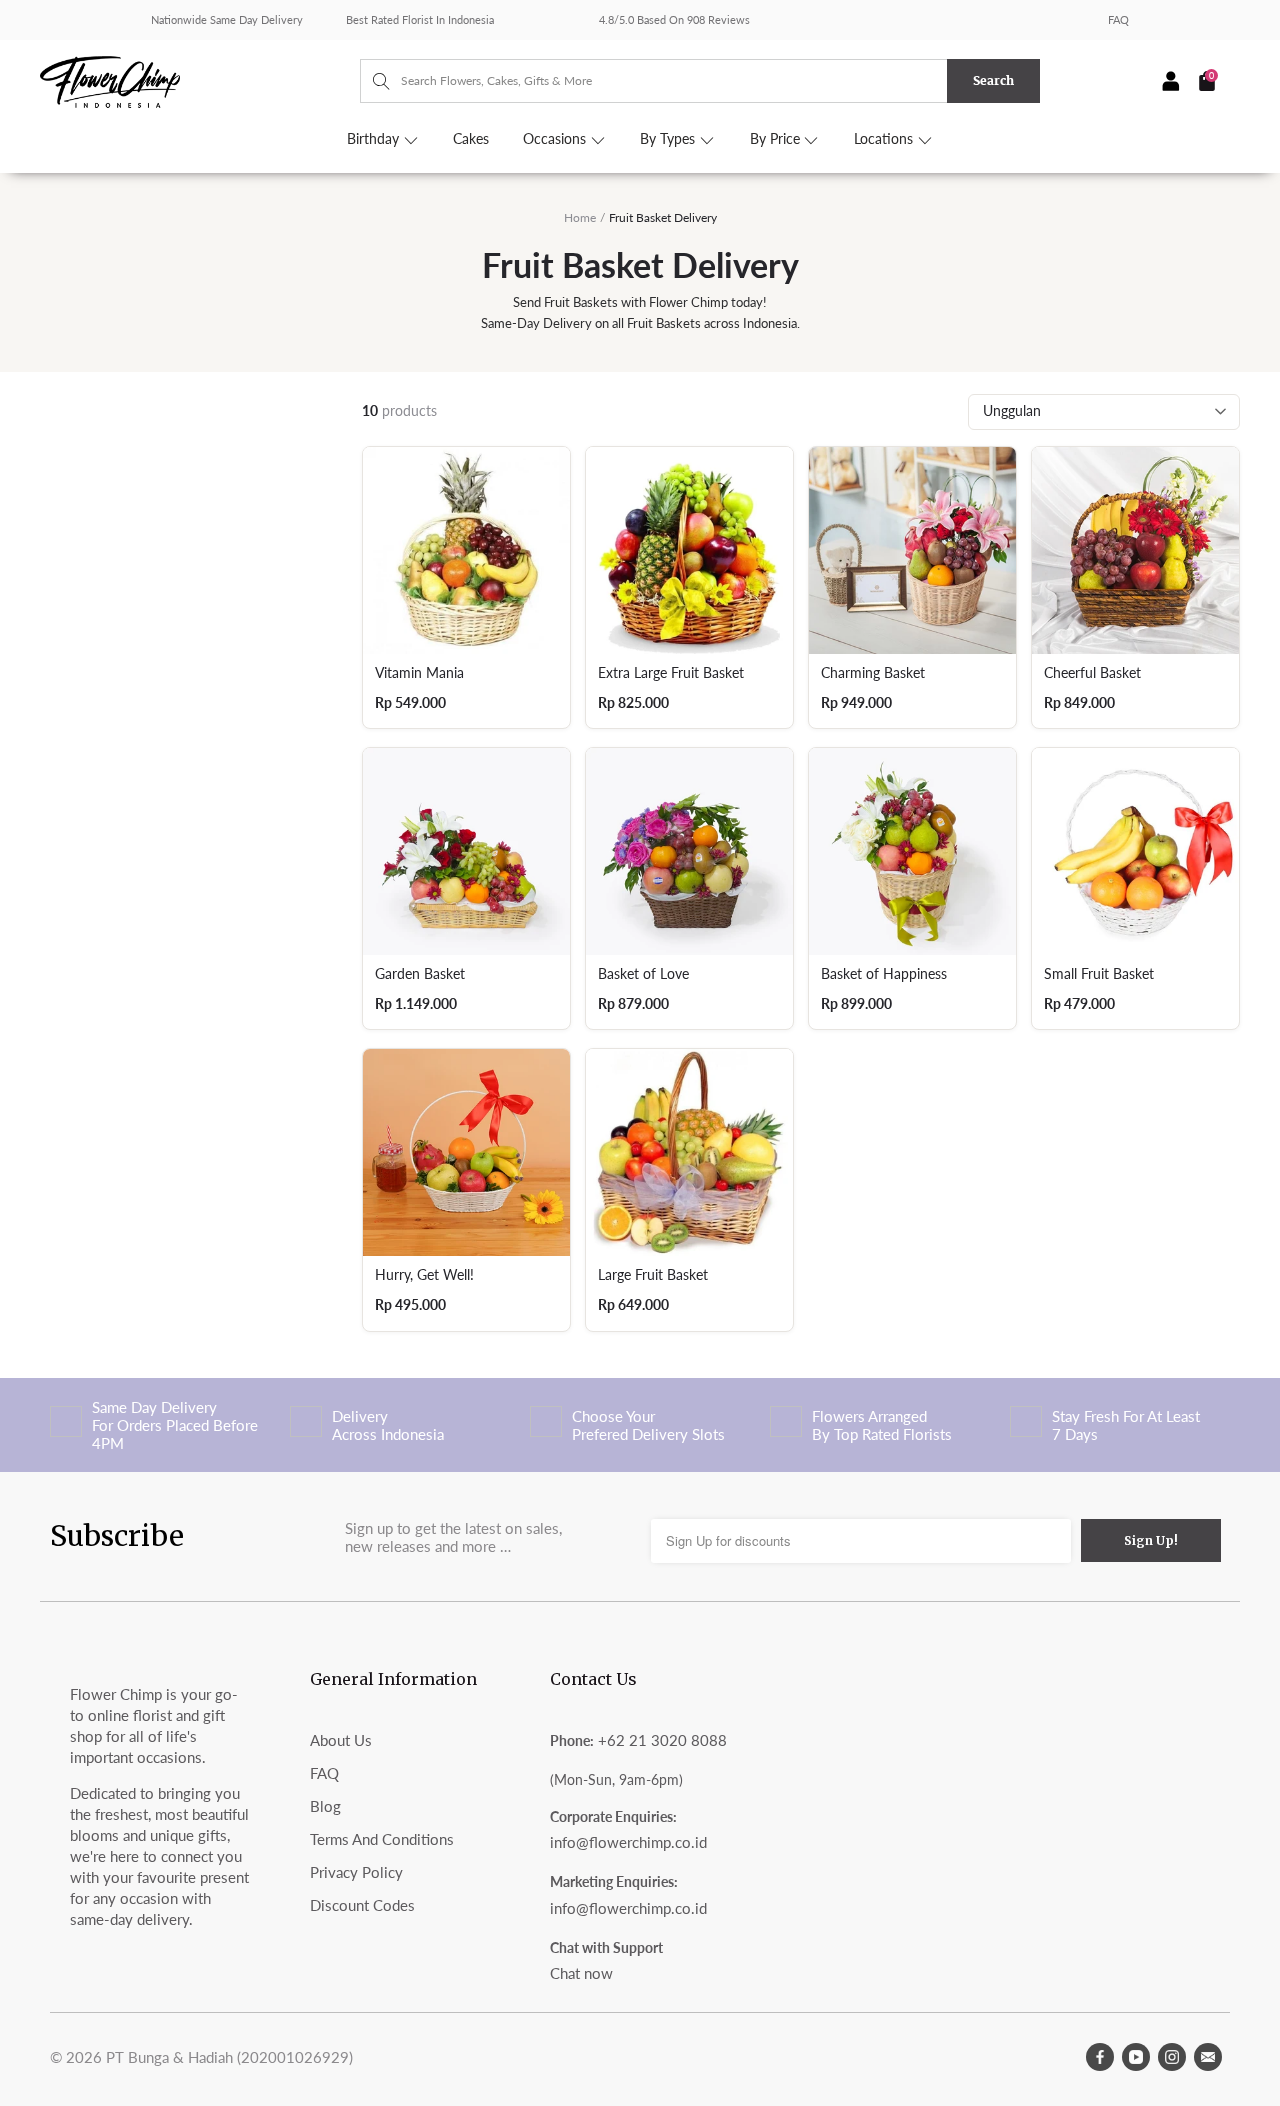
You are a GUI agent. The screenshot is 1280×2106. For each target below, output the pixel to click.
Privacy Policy (356, 1872)
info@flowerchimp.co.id (628, 1842)
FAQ (1118, 19)
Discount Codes (362, 1905)
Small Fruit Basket (1099, 974)
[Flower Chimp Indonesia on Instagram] (1172, 2057)
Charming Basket (873, 673)
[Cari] (371, 81)
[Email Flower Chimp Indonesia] (1208, 2057)
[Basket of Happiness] (912, 851)
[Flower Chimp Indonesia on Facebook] (1100, 2057)
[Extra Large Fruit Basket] (689, 550)
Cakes (471, 139)
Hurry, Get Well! (424, 1275)
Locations (885, 139)
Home (580, 217)
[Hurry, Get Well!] (466, 1152)
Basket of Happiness (884, 974)
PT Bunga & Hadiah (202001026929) (229, 2057)
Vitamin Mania (419, 673)
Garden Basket (420, 974)
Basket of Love (643, 974)
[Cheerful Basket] (1135, 550)
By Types (669, 139)
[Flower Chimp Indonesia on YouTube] (1136, 2057)
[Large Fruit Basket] (689, 1152)
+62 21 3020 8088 (662, 1740)
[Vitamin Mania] (466, 550)
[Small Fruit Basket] (1135, 851)
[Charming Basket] (912, 550)
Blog (325, 1806)
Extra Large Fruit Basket (671, 673)
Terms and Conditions (382, 1839)
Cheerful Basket (1092, 673)
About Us (341, 1740)
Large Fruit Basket (653, 1275)
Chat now (581, 1973)
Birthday (375, 139)
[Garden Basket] (466, 851)
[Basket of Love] (689, 851)
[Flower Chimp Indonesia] (200, 80)
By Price (777, 139)
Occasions (556, 139)
